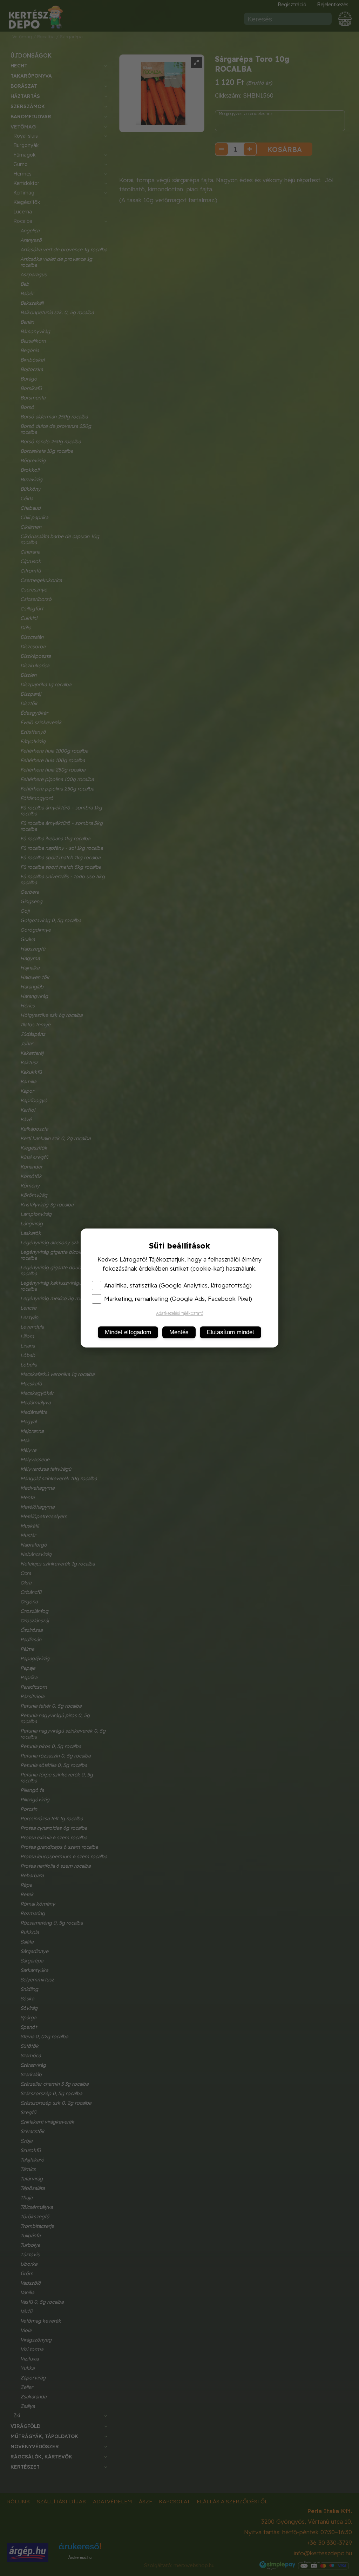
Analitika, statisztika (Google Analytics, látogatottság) (178, 1285)
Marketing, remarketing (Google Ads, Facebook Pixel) (178, 1299)
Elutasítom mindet (231, 1332)
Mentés (179, 1332)
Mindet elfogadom (128, 1332)
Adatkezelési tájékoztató (180, 1313)
